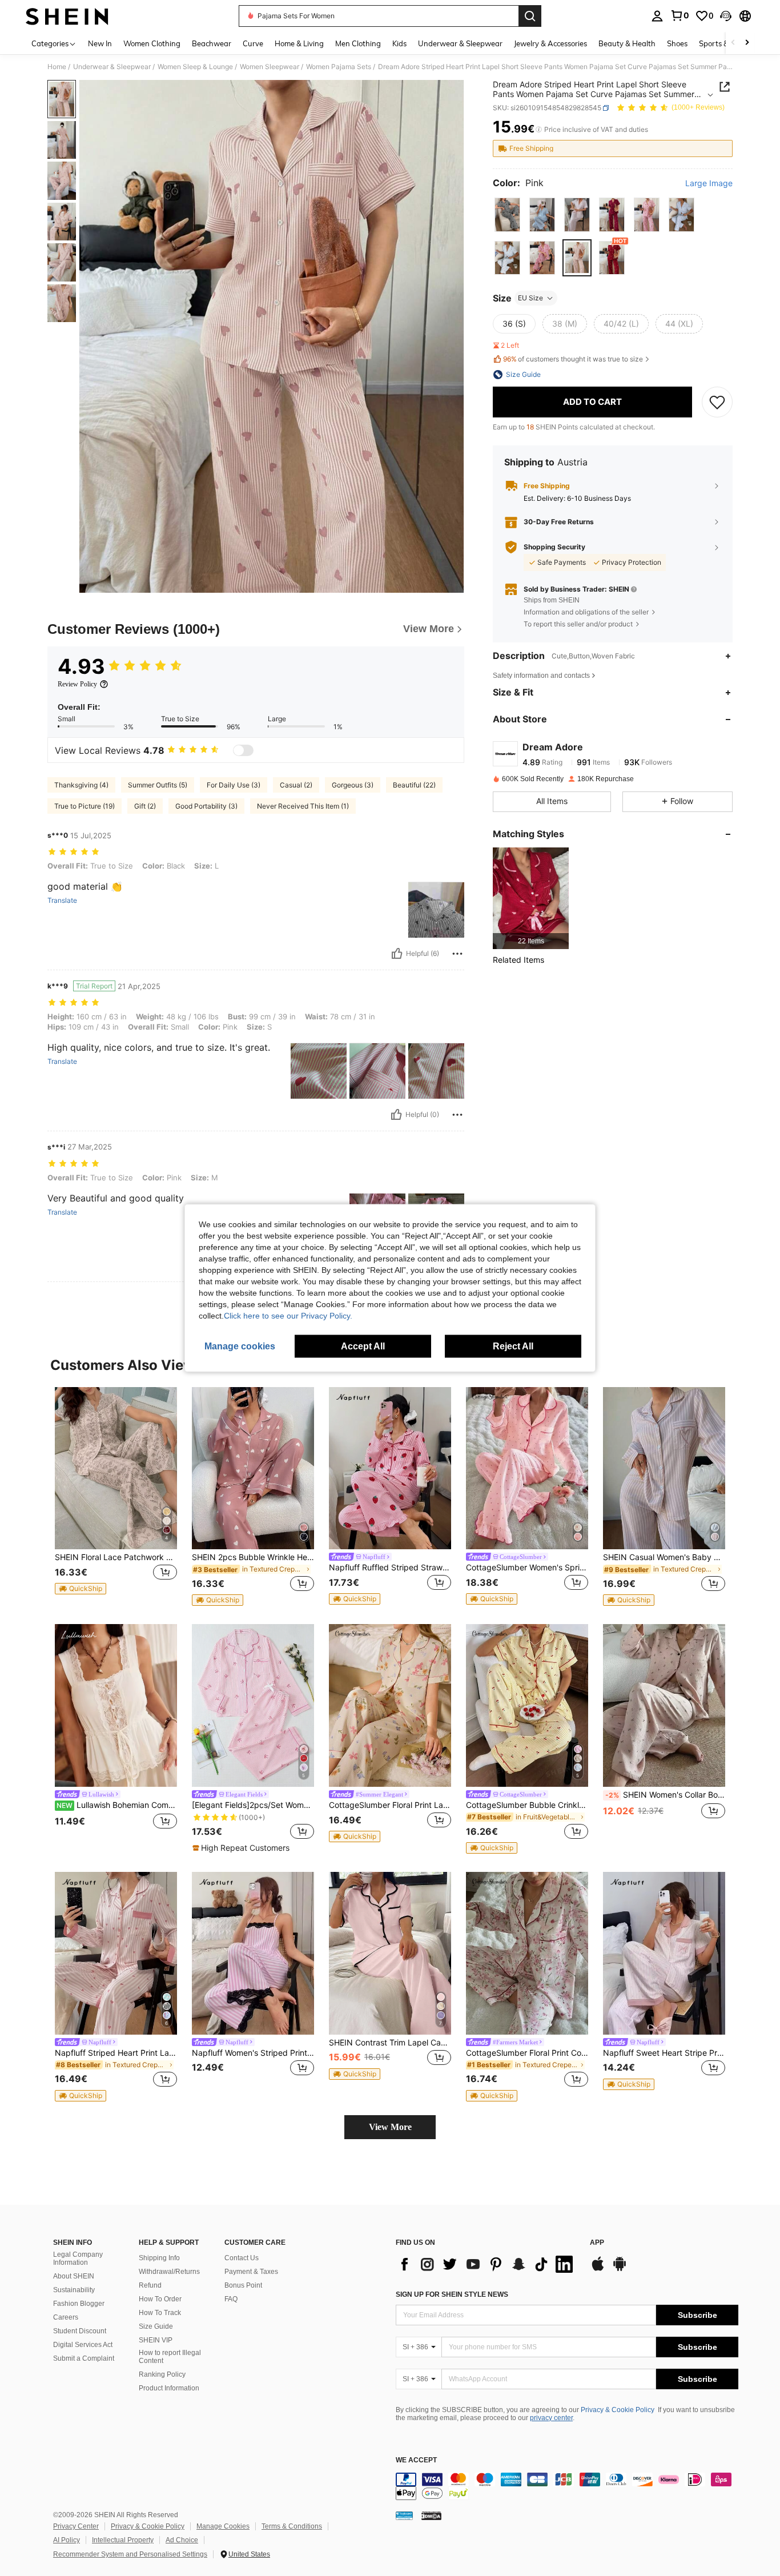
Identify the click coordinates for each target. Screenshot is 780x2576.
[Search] (530, 16)
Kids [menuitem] (399, 43)
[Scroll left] (733, 43)
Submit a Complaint (84, 2358)
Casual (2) (296, 785)
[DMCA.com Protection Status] (431, 2515)
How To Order (160, 2299)
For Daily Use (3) (234, 785)
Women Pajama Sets (339, 67)
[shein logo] (67, 16)
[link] (680, 15)
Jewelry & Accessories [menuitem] (550, 43)
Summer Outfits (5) (158, 785)
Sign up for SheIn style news (452, 2294)
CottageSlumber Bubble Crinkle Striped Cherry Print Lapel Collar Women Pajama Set (527, 1805)
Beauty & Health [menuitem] (627, 43)
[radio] (507, 214)
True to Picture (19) (85, 806)
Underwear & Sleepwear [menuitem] (460, 43)
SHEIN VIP (156, 2340)
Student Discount (80, 2331)
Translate (62, 901)
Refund (150, 2285)
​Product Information (169, 2388)
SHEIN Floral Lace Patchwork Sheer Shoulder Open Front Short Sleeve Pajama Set (116, 1557)
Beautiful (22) (414, 785)
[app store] (598, 2269)
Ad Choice (182, 2540)
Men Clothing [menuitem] (358, 43)
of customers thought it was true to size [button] (573, 359)
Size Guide (156, 2326)
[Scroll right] (747, 43)
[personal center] (657, 16)
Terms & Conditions (292, 2526)
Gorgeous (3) (353, 785)
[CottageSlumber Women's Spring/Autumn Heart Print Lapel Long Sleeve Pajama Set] (527, 1468)
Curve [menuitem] (253, 43)
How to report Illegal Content (170, 2357)
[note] (81, 1589)
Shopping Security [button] (554, 547)
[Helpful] (397, 954)
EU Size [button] (530, 298)
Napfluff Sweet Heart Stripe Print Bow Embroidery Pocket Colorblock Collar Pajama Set (664, 2053)
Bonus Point (243, 2285)
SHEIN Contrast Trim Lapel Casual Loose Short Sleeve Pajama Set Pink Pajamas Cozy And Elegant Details (390, 2043)
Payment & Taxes (251, 2272)
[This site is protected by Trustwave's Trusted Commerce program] (404, 2515)
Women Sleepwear (270, 67)
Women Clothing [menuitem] (152, 43)
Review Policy (77, 684)
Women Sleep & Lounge (195, 67)
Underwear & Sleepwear (112, 67)
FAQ (231, 2299)
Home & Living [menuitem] (299, 43)
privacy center (551, 2418)
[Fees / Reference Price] (539, 130)
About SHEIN (74, 2276)
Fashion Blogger (79, 2304)
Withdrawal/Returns (169, 2272)
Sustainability (74, 2290)
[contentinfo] (567, 2486)
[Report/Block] (457, 954)
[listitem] (531, 898)
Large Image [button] (709, 183)
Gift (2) (145, 806)
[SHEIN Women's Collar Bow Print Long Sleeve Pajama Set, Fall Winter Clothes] (664, 1705)
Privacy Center (76, 2526)
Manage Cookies (223, 2526)
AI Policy (67, 2540)
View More (390, 2127)
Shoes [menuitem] (677, 43)
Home (57, 67)
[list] (487, 2264)
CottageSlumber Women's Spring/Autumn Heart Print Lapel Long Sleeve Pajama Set (527, 1568)
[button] (726, 16)
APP (597, 2243)
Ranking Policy (162, 2374)
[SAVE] (717, 402)
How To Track (160, 2313)
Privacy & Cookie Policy (618, 2410)
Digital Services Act (83, 2345)
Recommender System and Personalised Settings (130, 2554)
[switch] (243, 750)
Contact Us (242, 2258)
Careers (66, 2317)
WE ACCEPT (416, 2460)
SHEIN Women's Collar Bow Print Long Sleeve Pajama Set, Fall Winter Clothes (665, 1795)
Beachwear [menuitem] (212, 43)
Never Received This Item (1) (303, 806)
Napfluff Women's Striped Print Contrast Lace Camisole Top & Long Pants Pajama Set (253, 2053)
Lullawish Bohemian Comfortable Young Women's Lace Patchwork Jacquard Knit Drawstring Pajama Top (117, 1805)
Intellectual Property (123, 2540)
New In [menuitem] (100, 43)
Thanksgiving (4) (81, 785)
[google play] (620, 2269)
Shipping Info (159, 2258)
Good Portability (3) (206, 806)
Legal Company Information (78, 2258)
